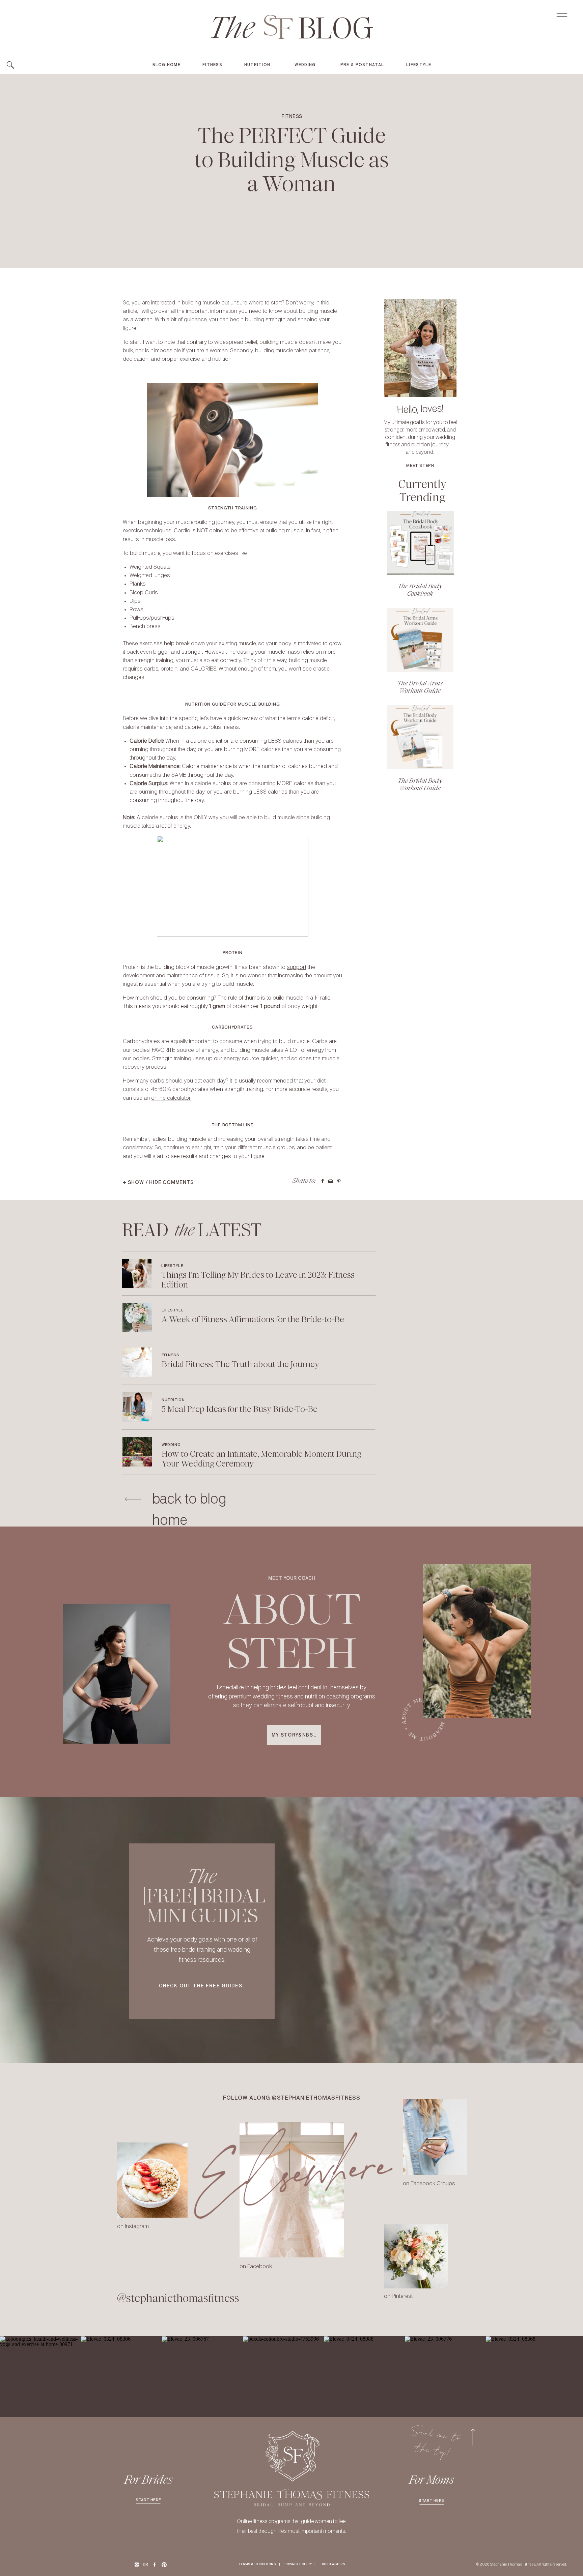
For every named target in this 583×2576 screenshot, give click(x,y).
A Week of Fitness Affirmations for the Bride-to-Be (253, 1319)
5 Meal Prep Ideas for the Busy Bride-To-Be (240, 1409)
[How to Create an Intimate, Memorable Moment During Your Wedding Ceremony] (137, 1452)
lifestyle (172, 1266)
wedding (171, 1445)
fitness (292, 117)
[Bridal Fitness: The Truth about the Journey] (137, 1362)
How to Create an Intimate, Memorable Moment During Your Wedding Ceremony (261, 1459)
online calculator (171, 1098)
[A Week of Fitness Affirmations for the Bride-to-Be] (137, 1317)
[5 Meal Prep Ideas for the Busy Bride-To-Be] (137, 1407)
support (297, 967)
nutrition (173, 1400)
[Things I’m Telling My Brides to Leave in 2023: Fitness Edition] (137, 1274)
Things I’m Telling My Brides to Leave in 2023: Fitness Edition (258, 1280)
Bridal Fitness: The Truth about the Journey (240, 1364)
